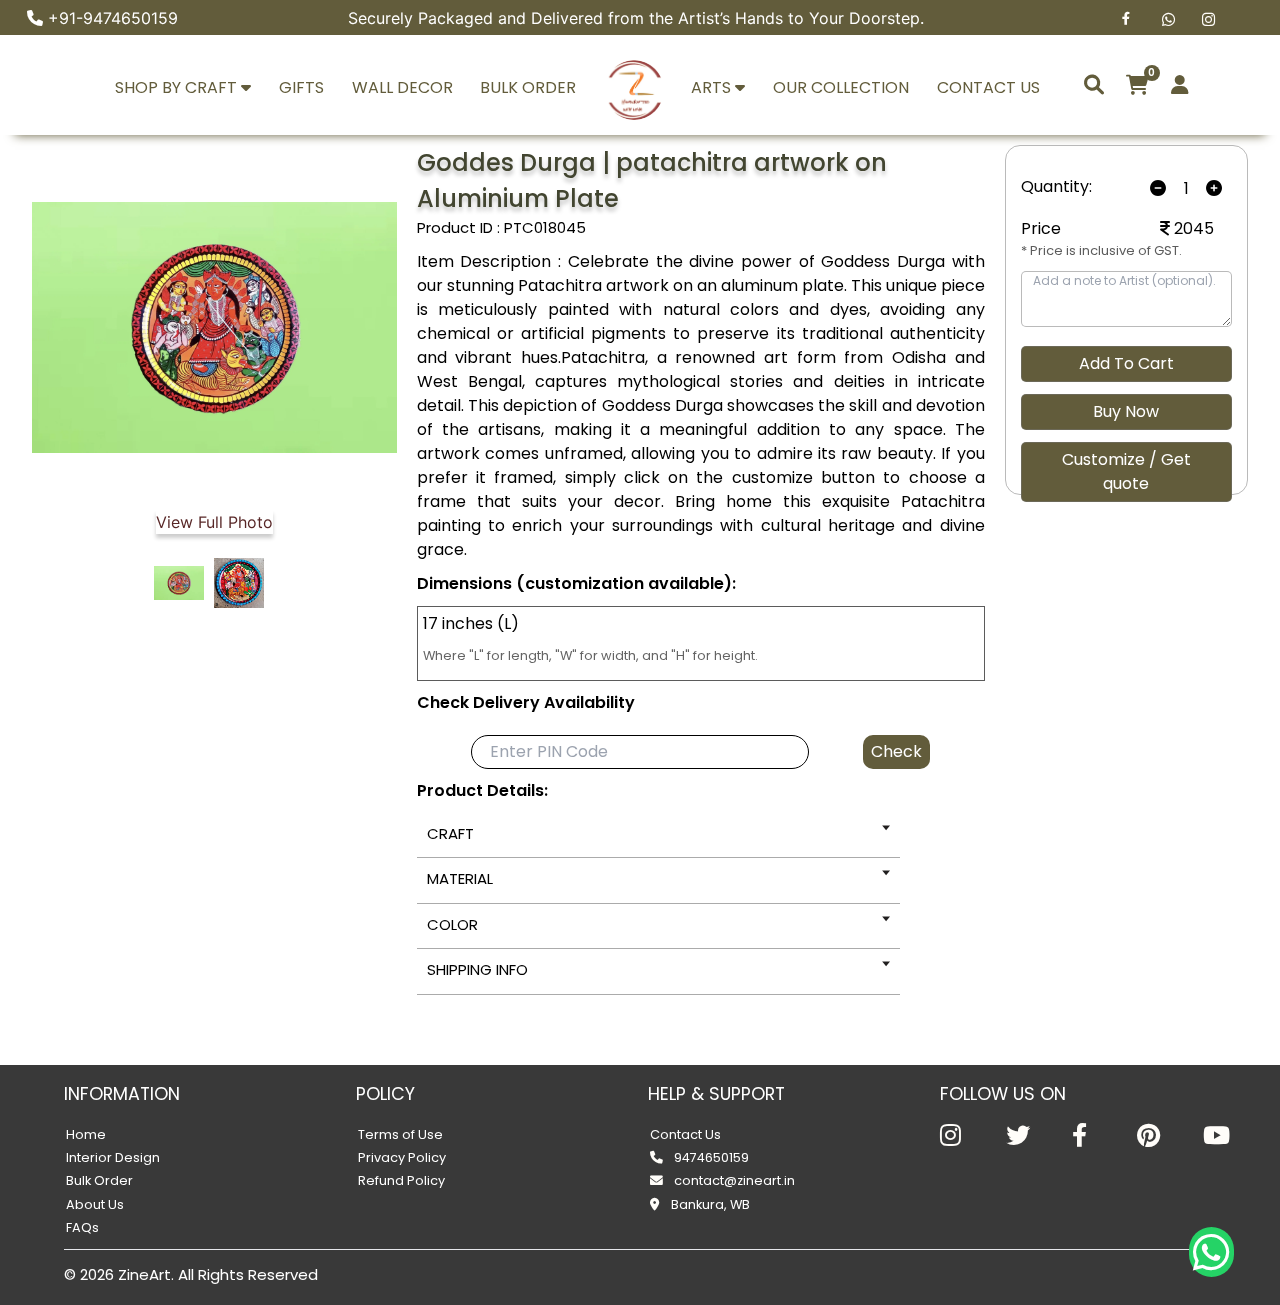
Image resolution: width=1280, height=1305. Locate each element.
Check (896, 751)
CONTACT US (988, 87)
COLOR (452, 924)
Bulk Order (99, 1180)
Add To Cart (1126, 363)
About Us (95, 1204)
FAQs (82, 1227)
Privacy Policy (402, 1157)
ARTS (713, 87)
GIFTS (301, 87)
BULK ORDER (528, 87)
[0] (1137, 85)
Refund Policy (401, 1180)
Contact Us (685, 1134)
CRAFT (450, 833)
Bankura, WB (709, 1204)
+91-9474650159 (113, 18)
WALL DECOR (402, 87)
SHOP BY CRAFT (178, 87)
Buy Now (1126, 411)
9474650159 (710, 1157)
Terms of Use (400, 1134)
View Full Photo (214, 522)
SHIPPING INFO (477, 969)
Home (86, 1134)
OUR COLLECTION (841, 87)
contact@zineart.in (733, 1180)
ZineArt (144, 1274)
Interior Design (113, 1157)
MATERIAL (460, 878)
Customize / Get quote (1126, 471)
